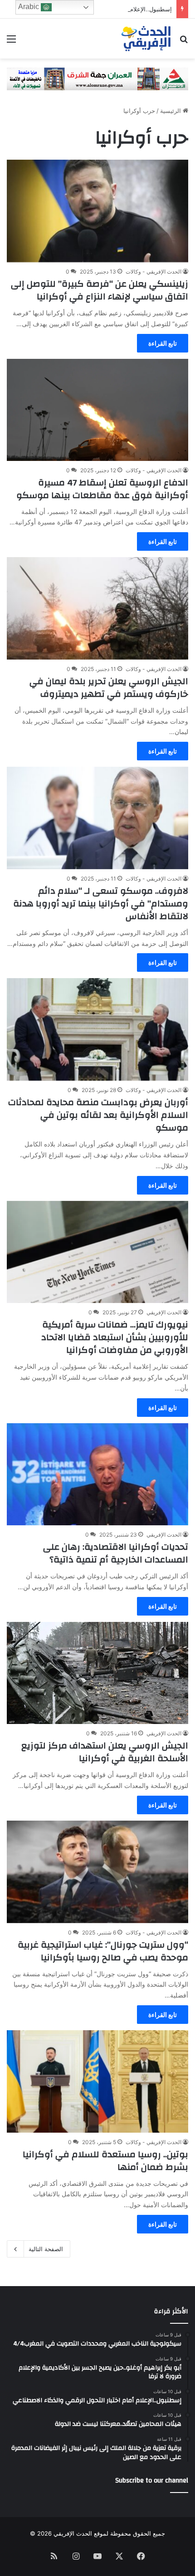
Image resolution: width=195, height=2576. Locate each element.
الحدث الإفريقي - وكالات (154, 272)
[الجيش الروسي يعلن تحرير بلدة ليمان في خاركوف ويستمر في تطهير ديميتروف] (97, 608)
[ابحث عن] (184, 42)
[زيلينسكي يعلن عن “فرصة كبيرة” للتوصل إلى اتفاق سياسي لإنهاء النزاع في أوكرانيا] (97, 211)
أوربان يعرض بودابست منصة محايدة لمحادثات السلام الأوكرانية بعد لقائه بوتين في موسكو (98, 1115)
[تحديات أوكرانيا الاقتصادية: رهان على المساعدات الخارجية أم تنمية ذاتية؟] (97, 1474)
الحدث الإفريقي (164, 1312)
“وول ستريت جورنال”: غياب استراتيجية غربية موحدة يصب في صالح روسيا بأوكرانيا (103, 1951)
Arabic (29, 7)
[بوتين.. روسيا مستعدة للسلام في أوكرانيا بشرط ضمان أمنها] (97, 2081)
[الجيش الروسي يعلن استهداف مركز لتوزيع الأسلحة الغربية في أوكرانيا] (97, 1673)
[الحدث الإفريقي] (146, 39)
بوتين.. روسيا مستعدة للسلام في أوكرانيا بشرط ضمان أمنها (105, 2161)
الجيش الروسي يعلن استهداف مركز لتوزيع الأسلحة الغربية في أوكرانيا (105, 1752)
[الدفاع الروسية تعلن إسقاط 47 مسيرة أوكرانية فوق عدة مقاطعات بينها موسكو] (97, 410)
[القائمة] (11, 42)
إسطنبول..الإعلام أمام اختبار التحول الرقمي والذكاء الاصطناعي (94, 9)
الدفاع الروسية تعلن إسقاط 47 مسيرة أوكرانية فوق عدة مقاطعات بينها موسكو (102, 489)
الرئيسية (171, 111)
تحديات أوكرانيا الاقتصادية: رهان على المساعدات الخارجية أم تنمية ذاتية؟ (116, 1553)
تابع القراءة (163, 343)
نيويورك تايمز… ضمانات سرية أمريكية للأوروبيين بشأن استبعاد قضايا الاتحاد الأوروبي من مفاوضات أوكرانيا (115, 1337)
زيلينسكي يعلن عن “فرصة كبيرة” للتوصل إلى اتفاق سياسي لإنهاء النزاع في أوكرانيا (100, 290)
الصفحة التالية (46, 2249)
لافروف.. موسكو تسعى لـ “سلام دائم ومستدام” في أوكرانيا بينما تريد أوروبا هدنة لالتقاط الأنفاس (101, 904)
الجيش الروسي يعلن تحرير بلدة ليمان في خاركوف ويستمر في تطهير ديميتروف (109, 688)
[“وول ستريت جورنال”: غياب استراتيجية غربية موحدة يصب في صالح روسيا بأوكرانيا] (97, 1872)
